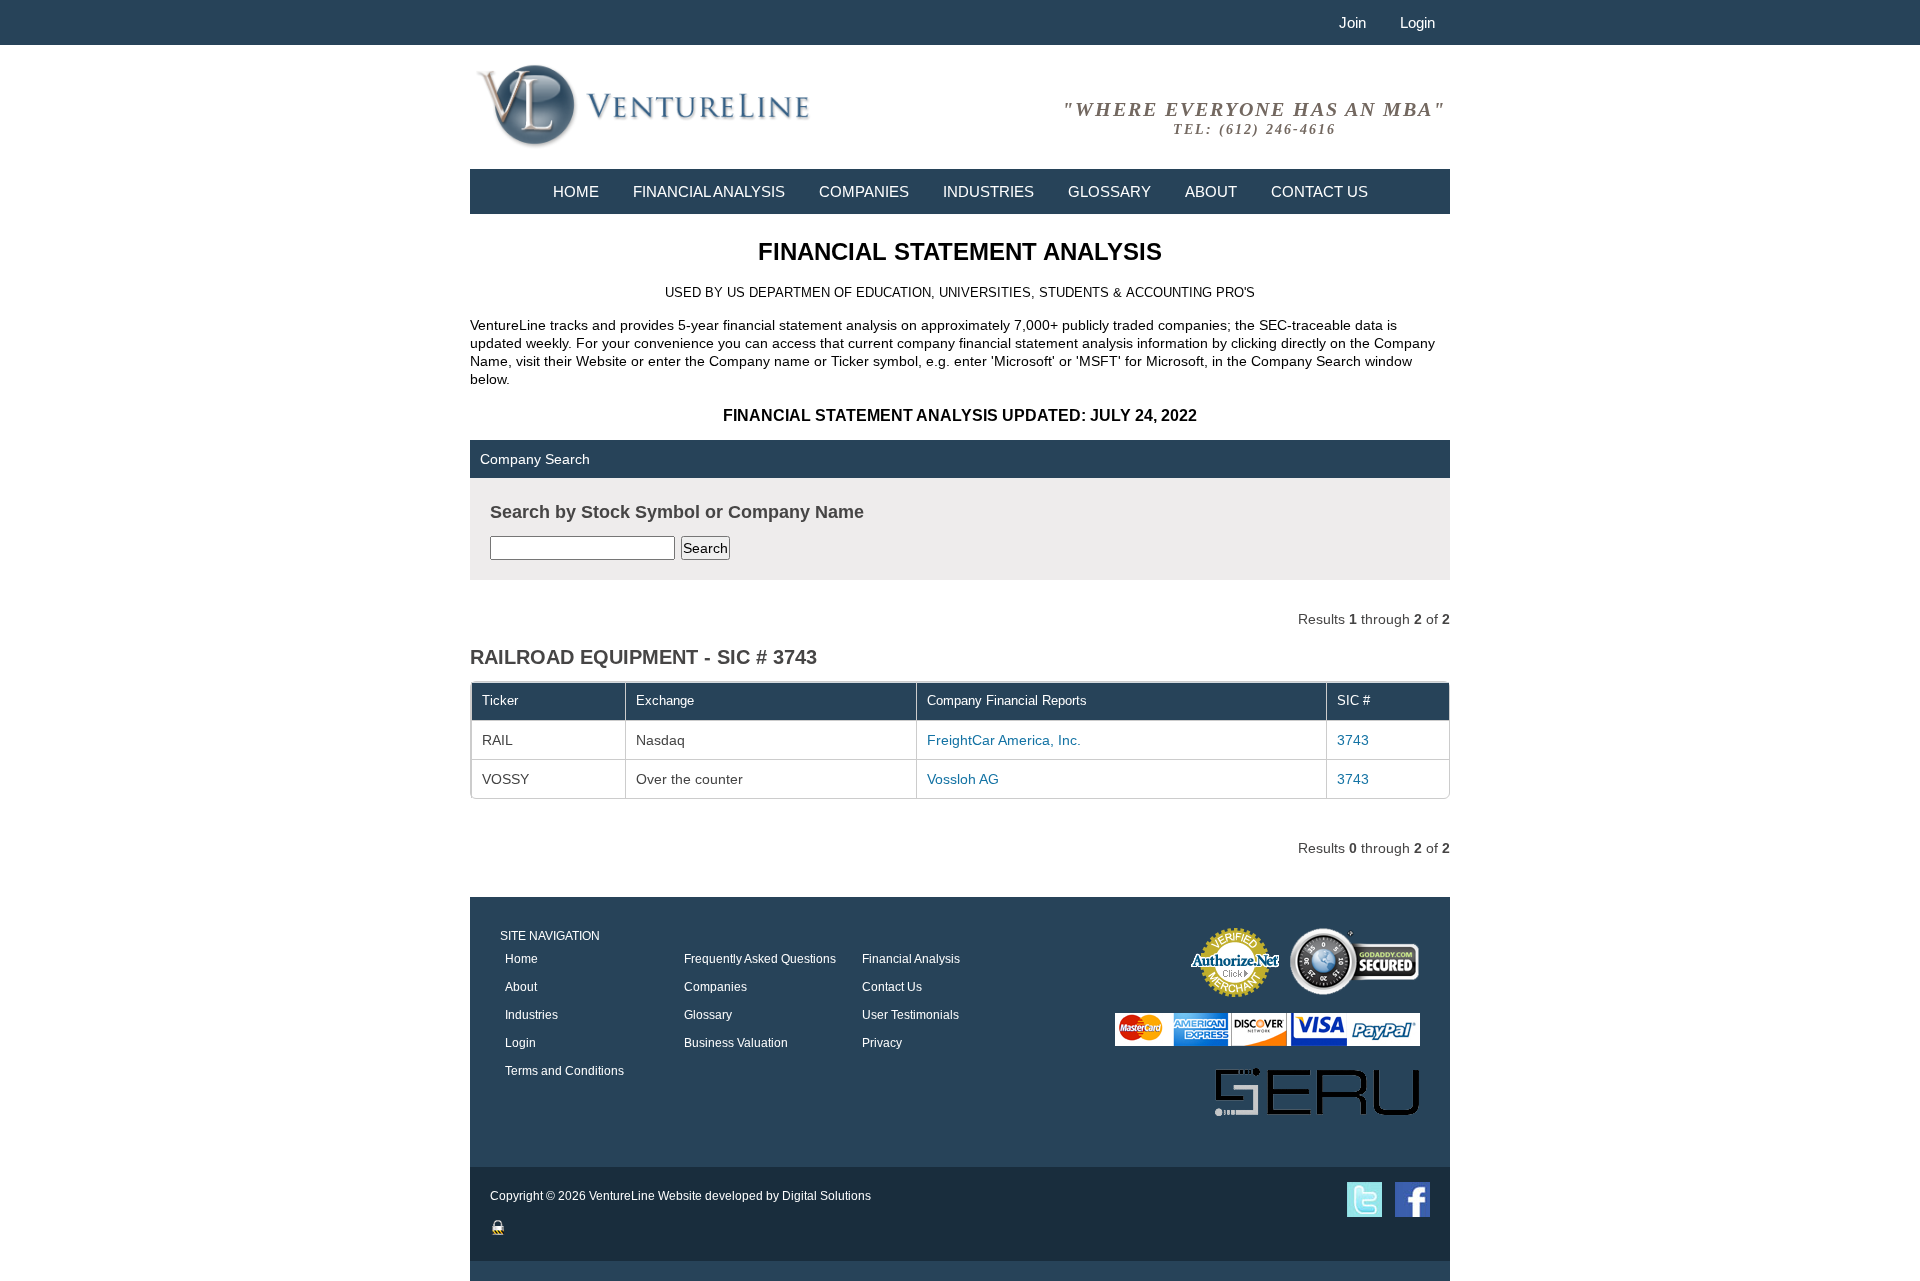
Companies (864, 191)
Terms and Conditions (564, 1071)
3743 (1353, 740)
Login (1417, 22)
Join (1352, 22)
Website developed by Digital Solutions (764, 1196)
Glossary (1109, 191)
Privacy (882, 1043)
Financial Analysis (709, 191)
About (1211, 191)
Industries (988, 191)
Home (576, 191)
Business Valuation (736, 1043)
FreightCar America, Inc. (1004, 740)
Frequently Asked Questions (760, 959)
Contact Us (1319, 191)
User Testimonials (910, 1015)
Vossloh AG (963, 779)
